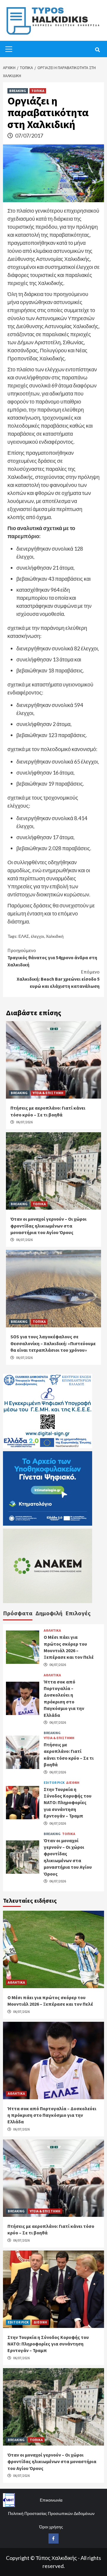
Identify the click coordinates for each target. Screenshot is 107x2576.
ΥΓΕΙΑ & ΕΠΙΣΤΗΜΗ (48, 1093)
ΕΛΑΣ (24, 936)
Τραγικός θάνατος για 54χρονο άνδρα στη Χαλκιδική (52, 957)
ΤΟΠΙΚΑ (38, 91)
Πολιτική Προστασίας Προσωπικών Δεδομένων (51, 2513)
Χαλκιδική (55, 936)
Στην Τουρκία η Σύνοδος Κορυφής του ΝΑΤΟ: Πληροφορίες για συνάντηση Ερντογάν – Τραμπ (68, 1803)
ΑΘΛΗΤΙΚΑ (52, 1630)
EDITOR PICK (54, 1783)
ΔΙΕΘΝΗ (73, 1783)
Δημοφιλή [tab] (49, 1613)
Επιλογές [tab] (78, 1613)
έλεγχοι (37, 936)
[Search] (97, 50)
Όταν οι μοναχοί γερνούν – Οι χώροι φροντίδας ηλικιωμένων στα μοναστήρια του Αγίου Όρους (48, 1226)
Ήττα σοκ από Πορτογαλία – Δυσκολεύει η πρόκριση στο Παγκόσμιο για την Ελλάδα (52, 2115)
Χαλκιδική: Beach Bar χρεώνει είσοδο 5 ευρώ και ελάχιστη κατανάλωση (58, 979)
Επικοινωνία (51, 2500)
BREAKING (18, 91)
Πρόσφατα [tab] (18, 1613)
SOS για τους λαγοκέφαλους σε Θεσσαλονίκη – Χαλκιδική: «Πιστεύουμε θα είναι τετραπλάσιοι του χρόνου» (53, 1343)
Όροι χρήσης (51, 2527)
